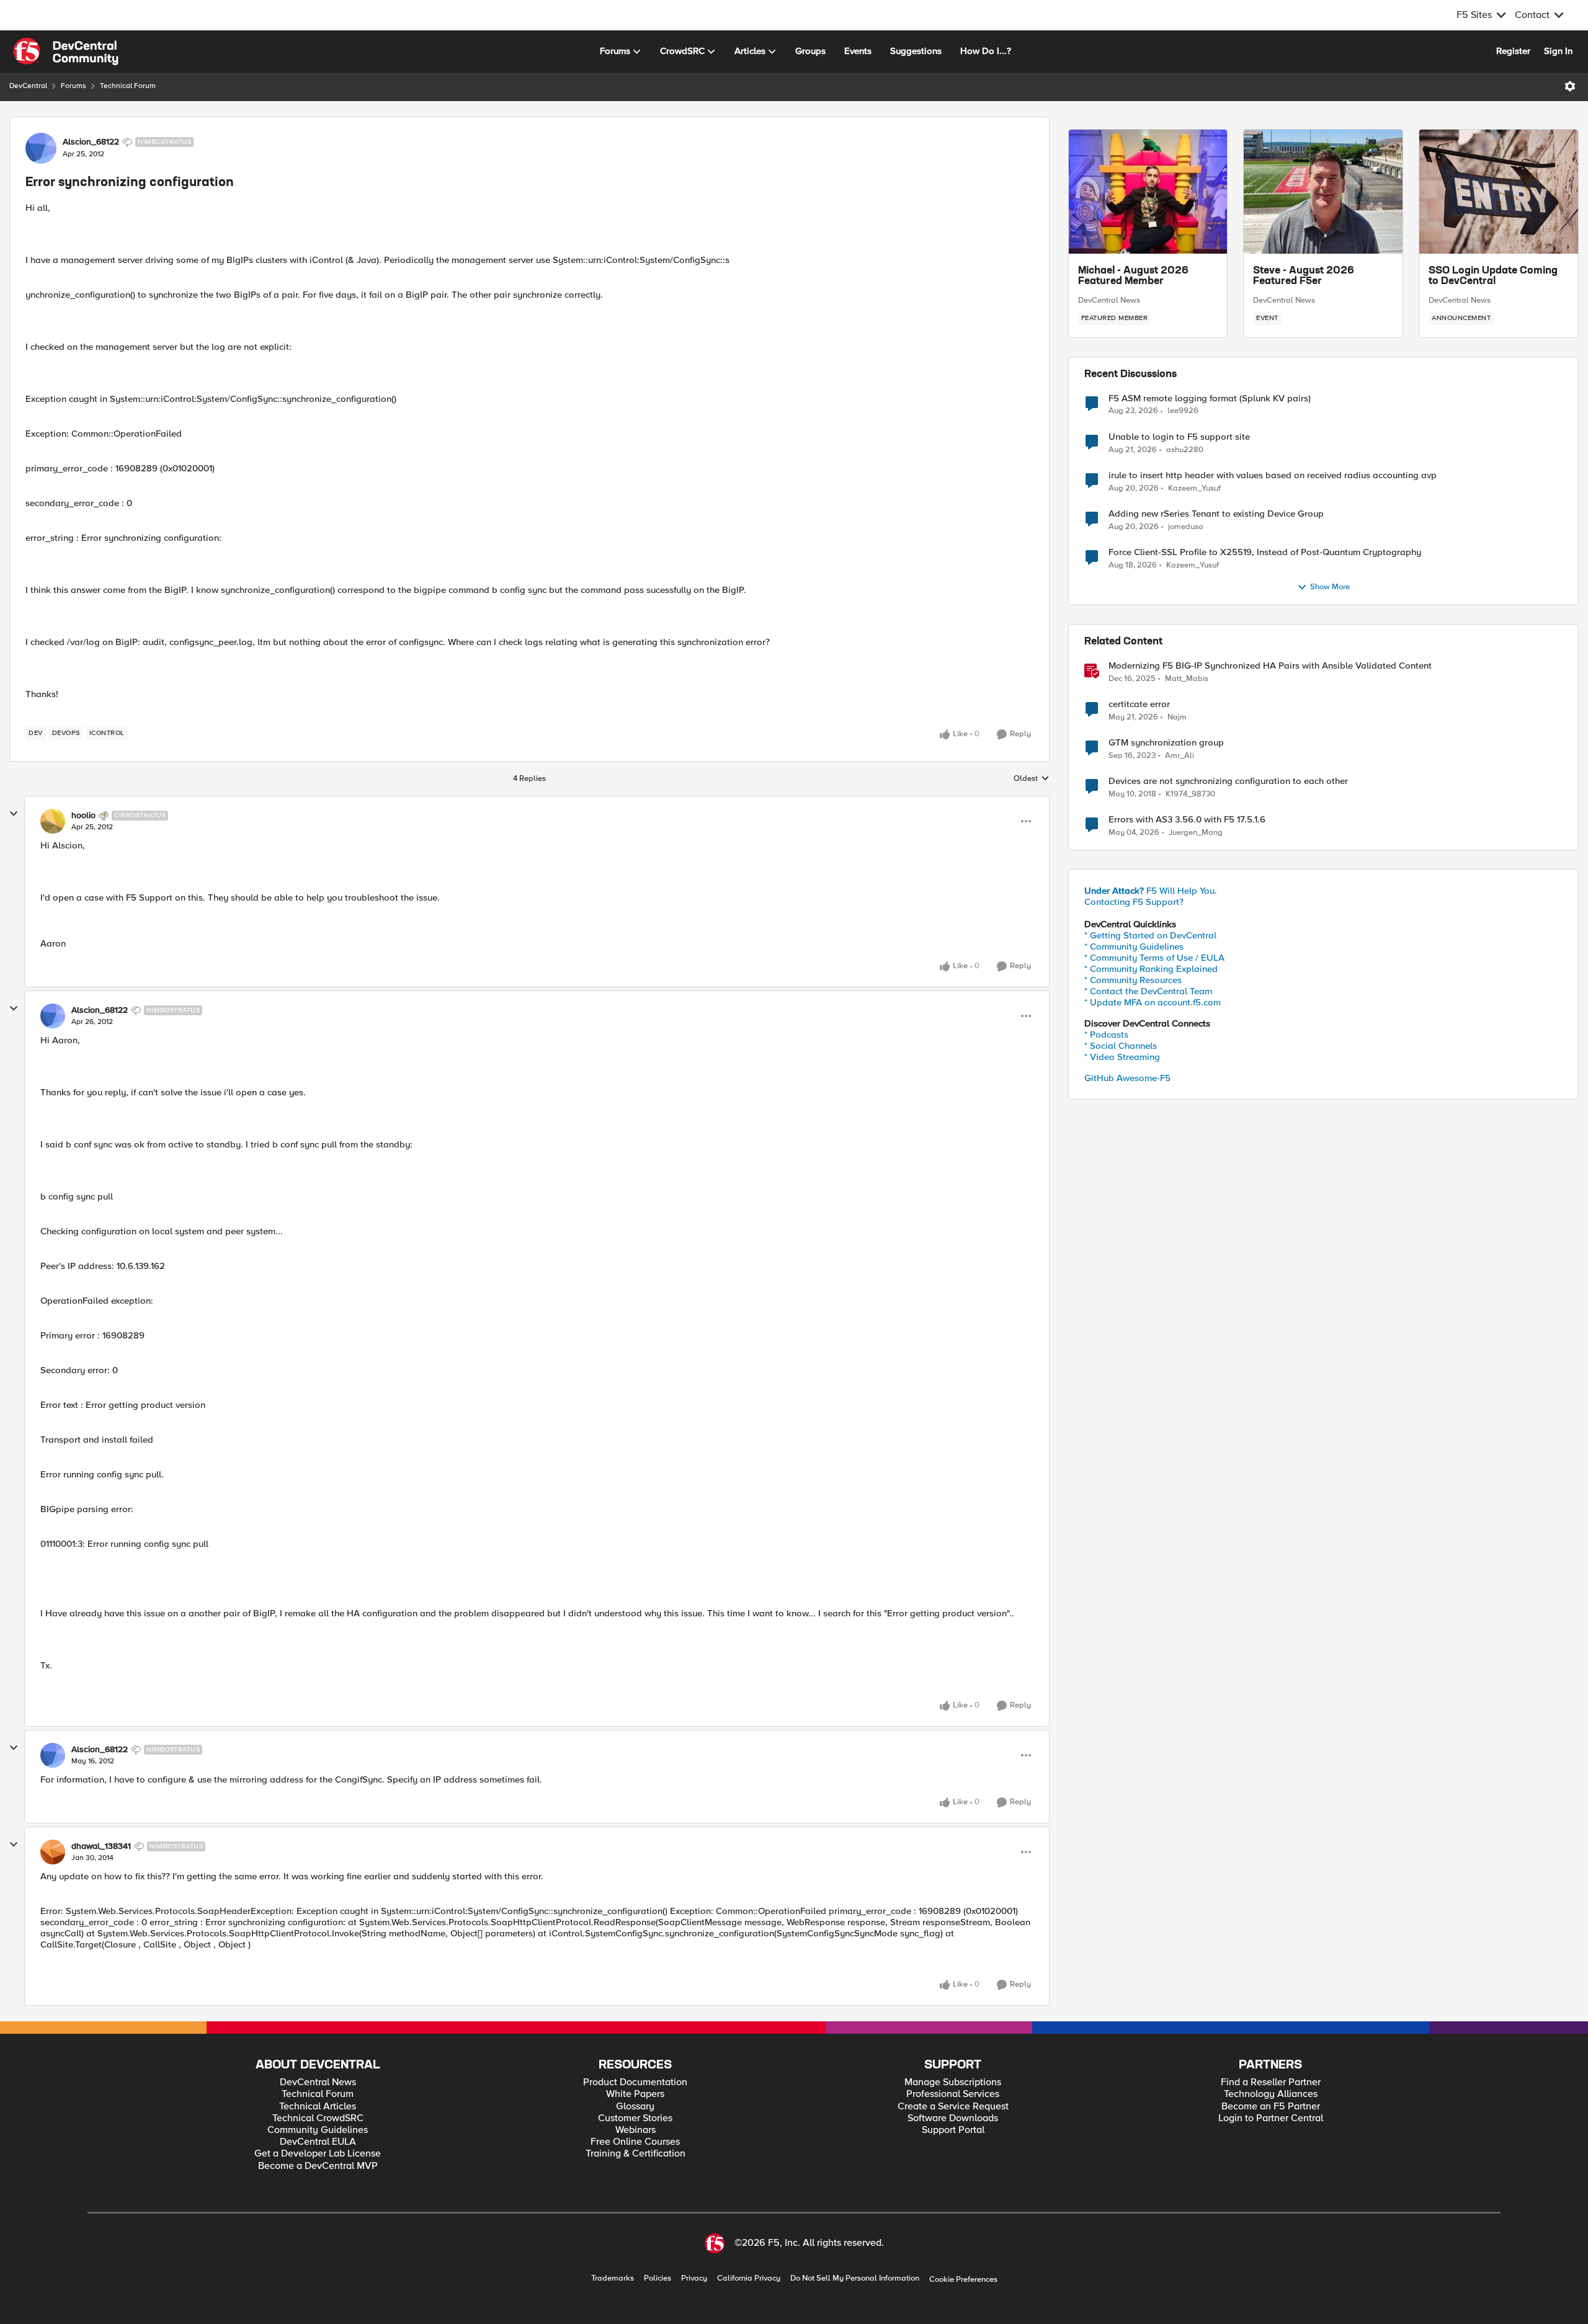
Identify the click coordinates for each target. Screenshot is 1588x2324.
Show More (1330, 587)
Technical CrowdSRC (318, 2118)
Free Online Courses (635, 2142)
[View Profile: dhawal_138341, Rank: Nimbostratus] (53, 1852)
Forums (74, 86)
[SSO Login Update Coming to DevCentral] (1499, 192)
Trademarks (613, 2278)
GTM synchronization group (1166, 743)
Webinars (636, 2130)
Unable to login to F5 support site (1179, 437)
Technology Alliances (1271, 2094)
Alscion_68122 (91, 142)
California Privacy (749, 2278)
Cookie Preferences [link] (963, 2279)
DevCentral (28, 86)
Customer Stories (635, 2118)
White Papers (635, 2094)
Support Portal (953, 2130)
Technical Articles (318, 2107)
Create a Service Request (953, 2107)
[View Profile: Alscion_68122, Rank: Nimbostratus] (41, 148)
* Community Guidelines (1134, 946)
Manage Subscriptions (953, 2082)
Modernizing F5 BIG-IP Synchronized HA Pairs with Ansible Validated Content (1270, 666)
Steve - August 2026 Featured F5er (1304, 277)
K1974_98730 (1190, 794)
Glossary (635, 2107)
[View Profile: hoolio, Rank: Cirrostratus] (53, 821)
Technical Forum (128, 86)
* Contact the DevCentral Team (1148, 991)
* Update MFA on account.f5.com (1153, 1002)
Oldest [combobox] (1032, 779)
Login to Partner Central (1271, 2118)
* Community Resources (1133, 980)
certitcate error (1139, 704)
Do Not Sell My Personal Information (855, 2278)
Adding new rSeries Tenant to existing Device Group (1216, 514)
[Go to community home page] (66, 51)
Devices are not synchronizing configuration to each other (1228, 781)
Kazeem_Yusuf (1194, 488)
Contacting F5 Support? (1134, 902)
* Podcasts (1106, 1035)
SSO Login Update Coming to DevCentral (1493, 277)
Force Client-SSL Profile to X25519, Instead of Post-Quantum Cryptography (1265, 552)
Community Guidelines (318, 2130)
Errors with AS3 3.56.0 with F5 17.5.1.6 (1187, 820)
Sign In (1558, 51)
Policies (658, 2278)
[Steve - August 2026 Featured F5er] (1323, 192)
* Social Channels (1121, 1046)
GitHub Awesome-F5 (1127, 1078)
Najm (1177, 717)
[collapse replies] (14, 814)
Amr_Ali (1180, 756)
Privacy (694, 2278)
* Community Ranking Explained (1151, 969)
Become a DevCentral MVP (318, 2166)
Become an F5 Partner (1271, 2107)
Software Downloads (953, 2118)
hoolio (83, 816)
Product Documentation (635, 2082)
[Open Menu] (1570, 86)
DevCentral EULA (318, 2142)
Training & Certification (636, 2154)
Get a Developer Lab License (318, 2154)
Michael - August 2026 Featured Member (1133, 277)
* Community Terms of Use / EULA (1154, 958)
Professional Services (953, 2094)
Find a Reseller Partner (1271, 2082)
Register (1513, 51)
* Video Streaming (1122, 1057)
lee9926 (1183, 411)
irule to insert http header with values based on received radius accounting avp (1273, 475)
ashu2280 (1185, 450)
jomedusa (1186, 527)
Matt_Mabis (1187, 679)
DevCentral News (1109, 300)
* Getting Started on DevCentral (1150, 935)
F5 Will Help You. (1151, 891)
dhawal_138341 (101, 1846)
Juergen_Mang (1196, 833)
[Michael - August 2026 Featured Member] (1148, 192)
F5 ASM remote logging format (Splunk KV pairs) (1210, 398)
